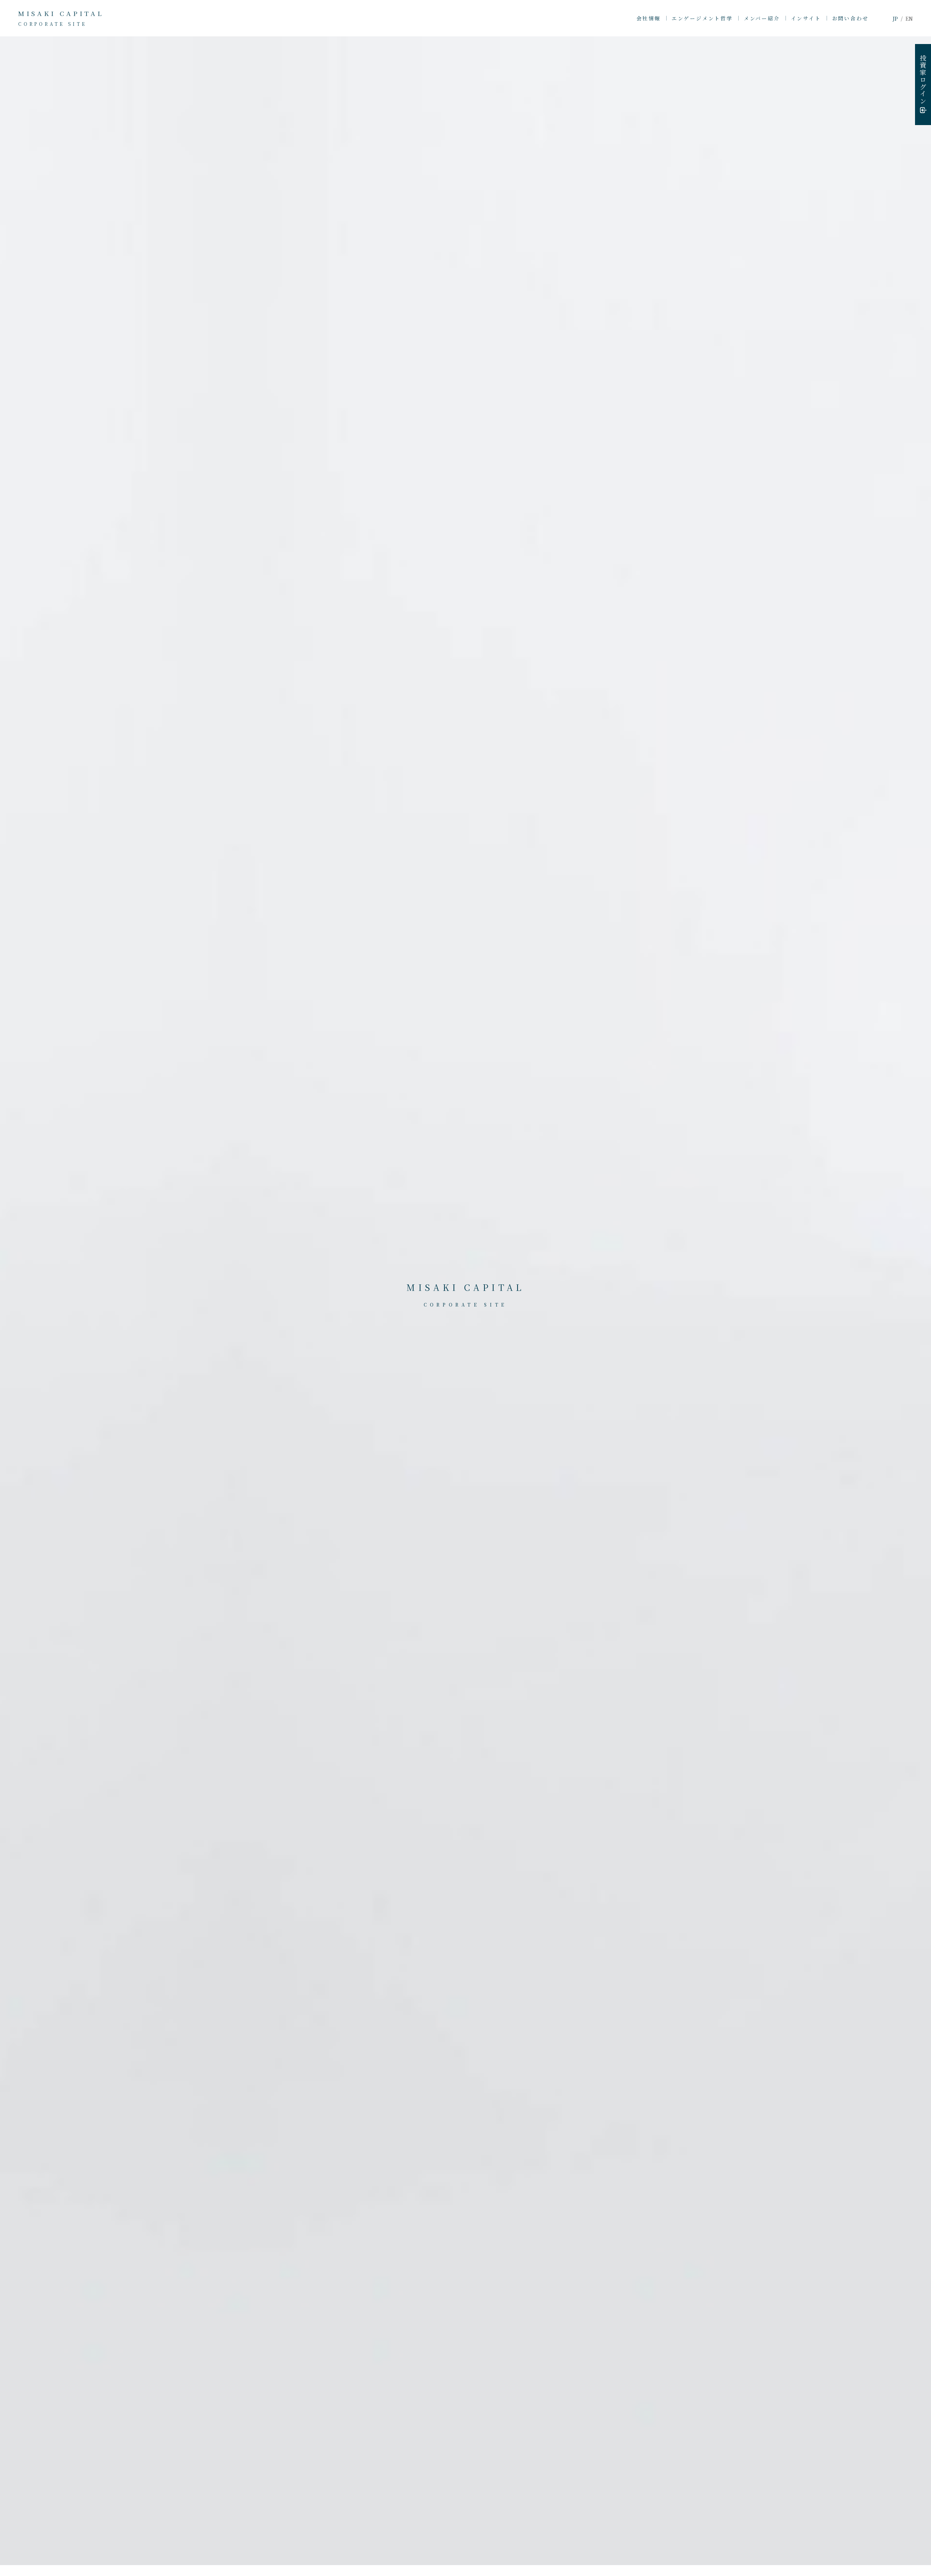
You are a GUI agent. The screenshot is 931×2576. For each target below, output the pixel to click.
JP (895, 19)
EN (909, 19)
